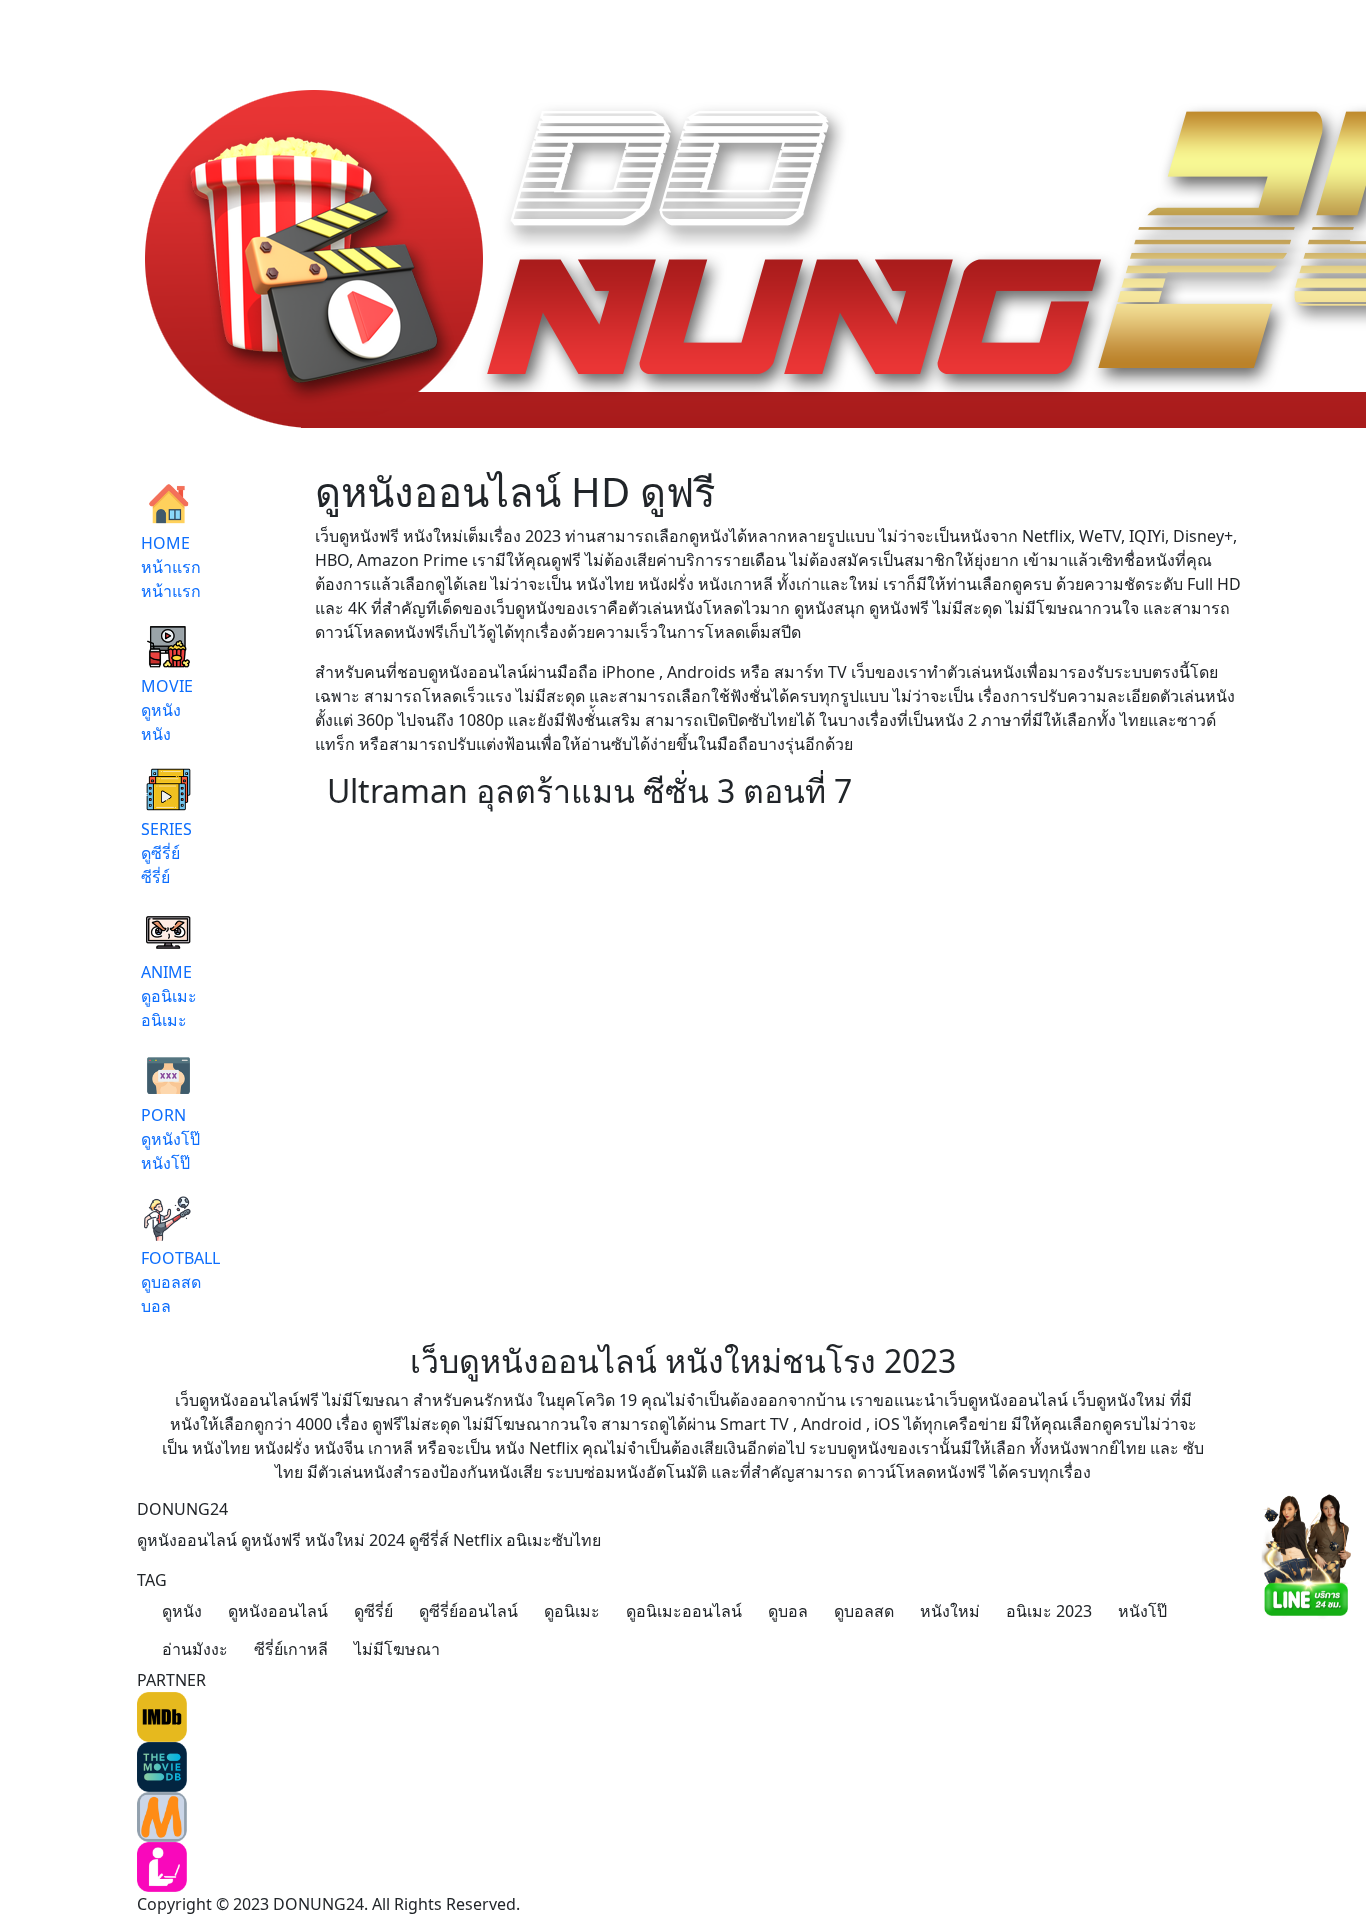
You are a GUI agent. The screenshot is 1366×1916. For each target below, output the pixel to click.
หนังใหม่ (950, 1611)
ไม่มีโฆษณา (397, 1649)
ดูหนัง (182, 1611)
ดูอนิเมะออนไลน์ (684, 1611)
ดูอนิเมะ (572, 1611)
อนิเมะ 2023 (1049, 1611)
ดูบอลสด (864, 1611)
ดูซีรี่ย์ (373, 1611)
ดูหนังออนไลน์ (278, 1611)
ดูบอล (788, 1611)
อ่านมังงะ (195, 1649)
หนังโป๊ (1142, 1611)
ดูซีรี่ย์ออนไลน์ (468, 1611)
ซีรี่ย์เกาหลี (291, 1649)
